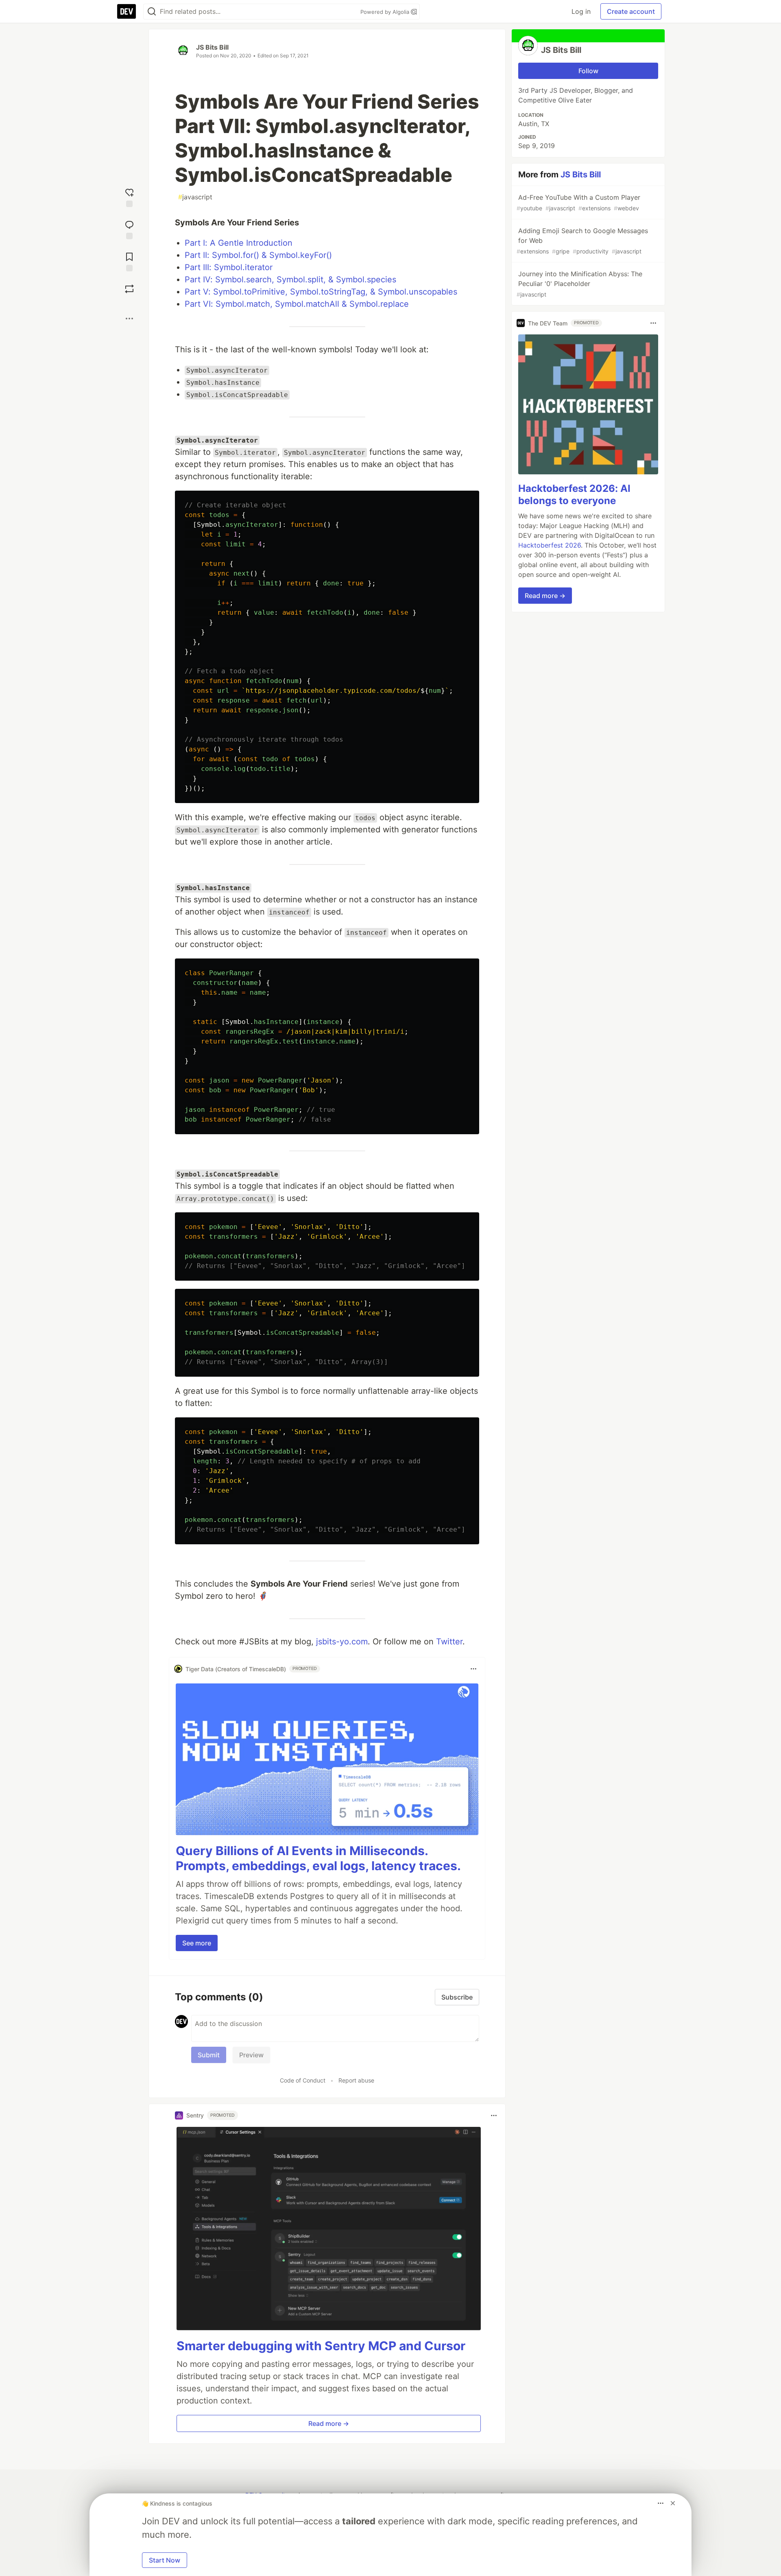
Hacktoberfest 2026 (550, 545)
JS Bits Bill (212, 47)
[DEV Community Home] (127, 11)
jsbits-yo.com (342, 1642)
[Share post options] (129, 319)
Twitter (449, 1642)
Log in (581, 11)
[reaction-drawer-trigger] (129, 197)
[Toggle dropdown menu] (473, 1669)
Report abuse (356, 2080)
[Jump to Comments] (129, 229)
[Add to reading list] (129, 261)
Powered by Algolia (386, 12)
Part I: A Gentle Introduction (239, 243)
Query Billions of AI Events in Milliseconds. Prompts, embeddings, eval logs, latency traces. (318, 1858)
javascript (195, 197)
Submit (209, 2055)
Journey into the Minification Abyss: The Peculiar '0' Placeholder (579, 284)
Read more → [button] (329, 2423)
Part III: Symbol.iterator (229, 267)
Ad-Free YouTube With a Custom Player (578, 202)
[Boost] (129, 289)
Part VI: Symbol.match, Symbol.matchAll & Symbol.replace (297, 304)
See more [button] (197, 1943)
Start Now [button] (165, 2560)
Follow (588, 71)
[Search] (152, 12)
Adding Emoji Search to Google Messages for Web (582, 241)
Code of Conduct (303, 2080)
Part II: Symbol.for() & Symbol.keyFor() (258, 255)
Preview (251, 2055)
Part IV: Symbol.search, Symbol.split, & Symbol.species (290, 279)
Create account (631, 11)
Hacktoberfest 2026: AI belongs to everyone (574, 494)
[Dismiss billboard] (673, 2503)
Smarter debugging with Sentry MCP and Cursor (321, 2346)
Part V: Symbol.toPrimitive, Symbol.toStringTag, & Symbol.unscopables (321, 292)
